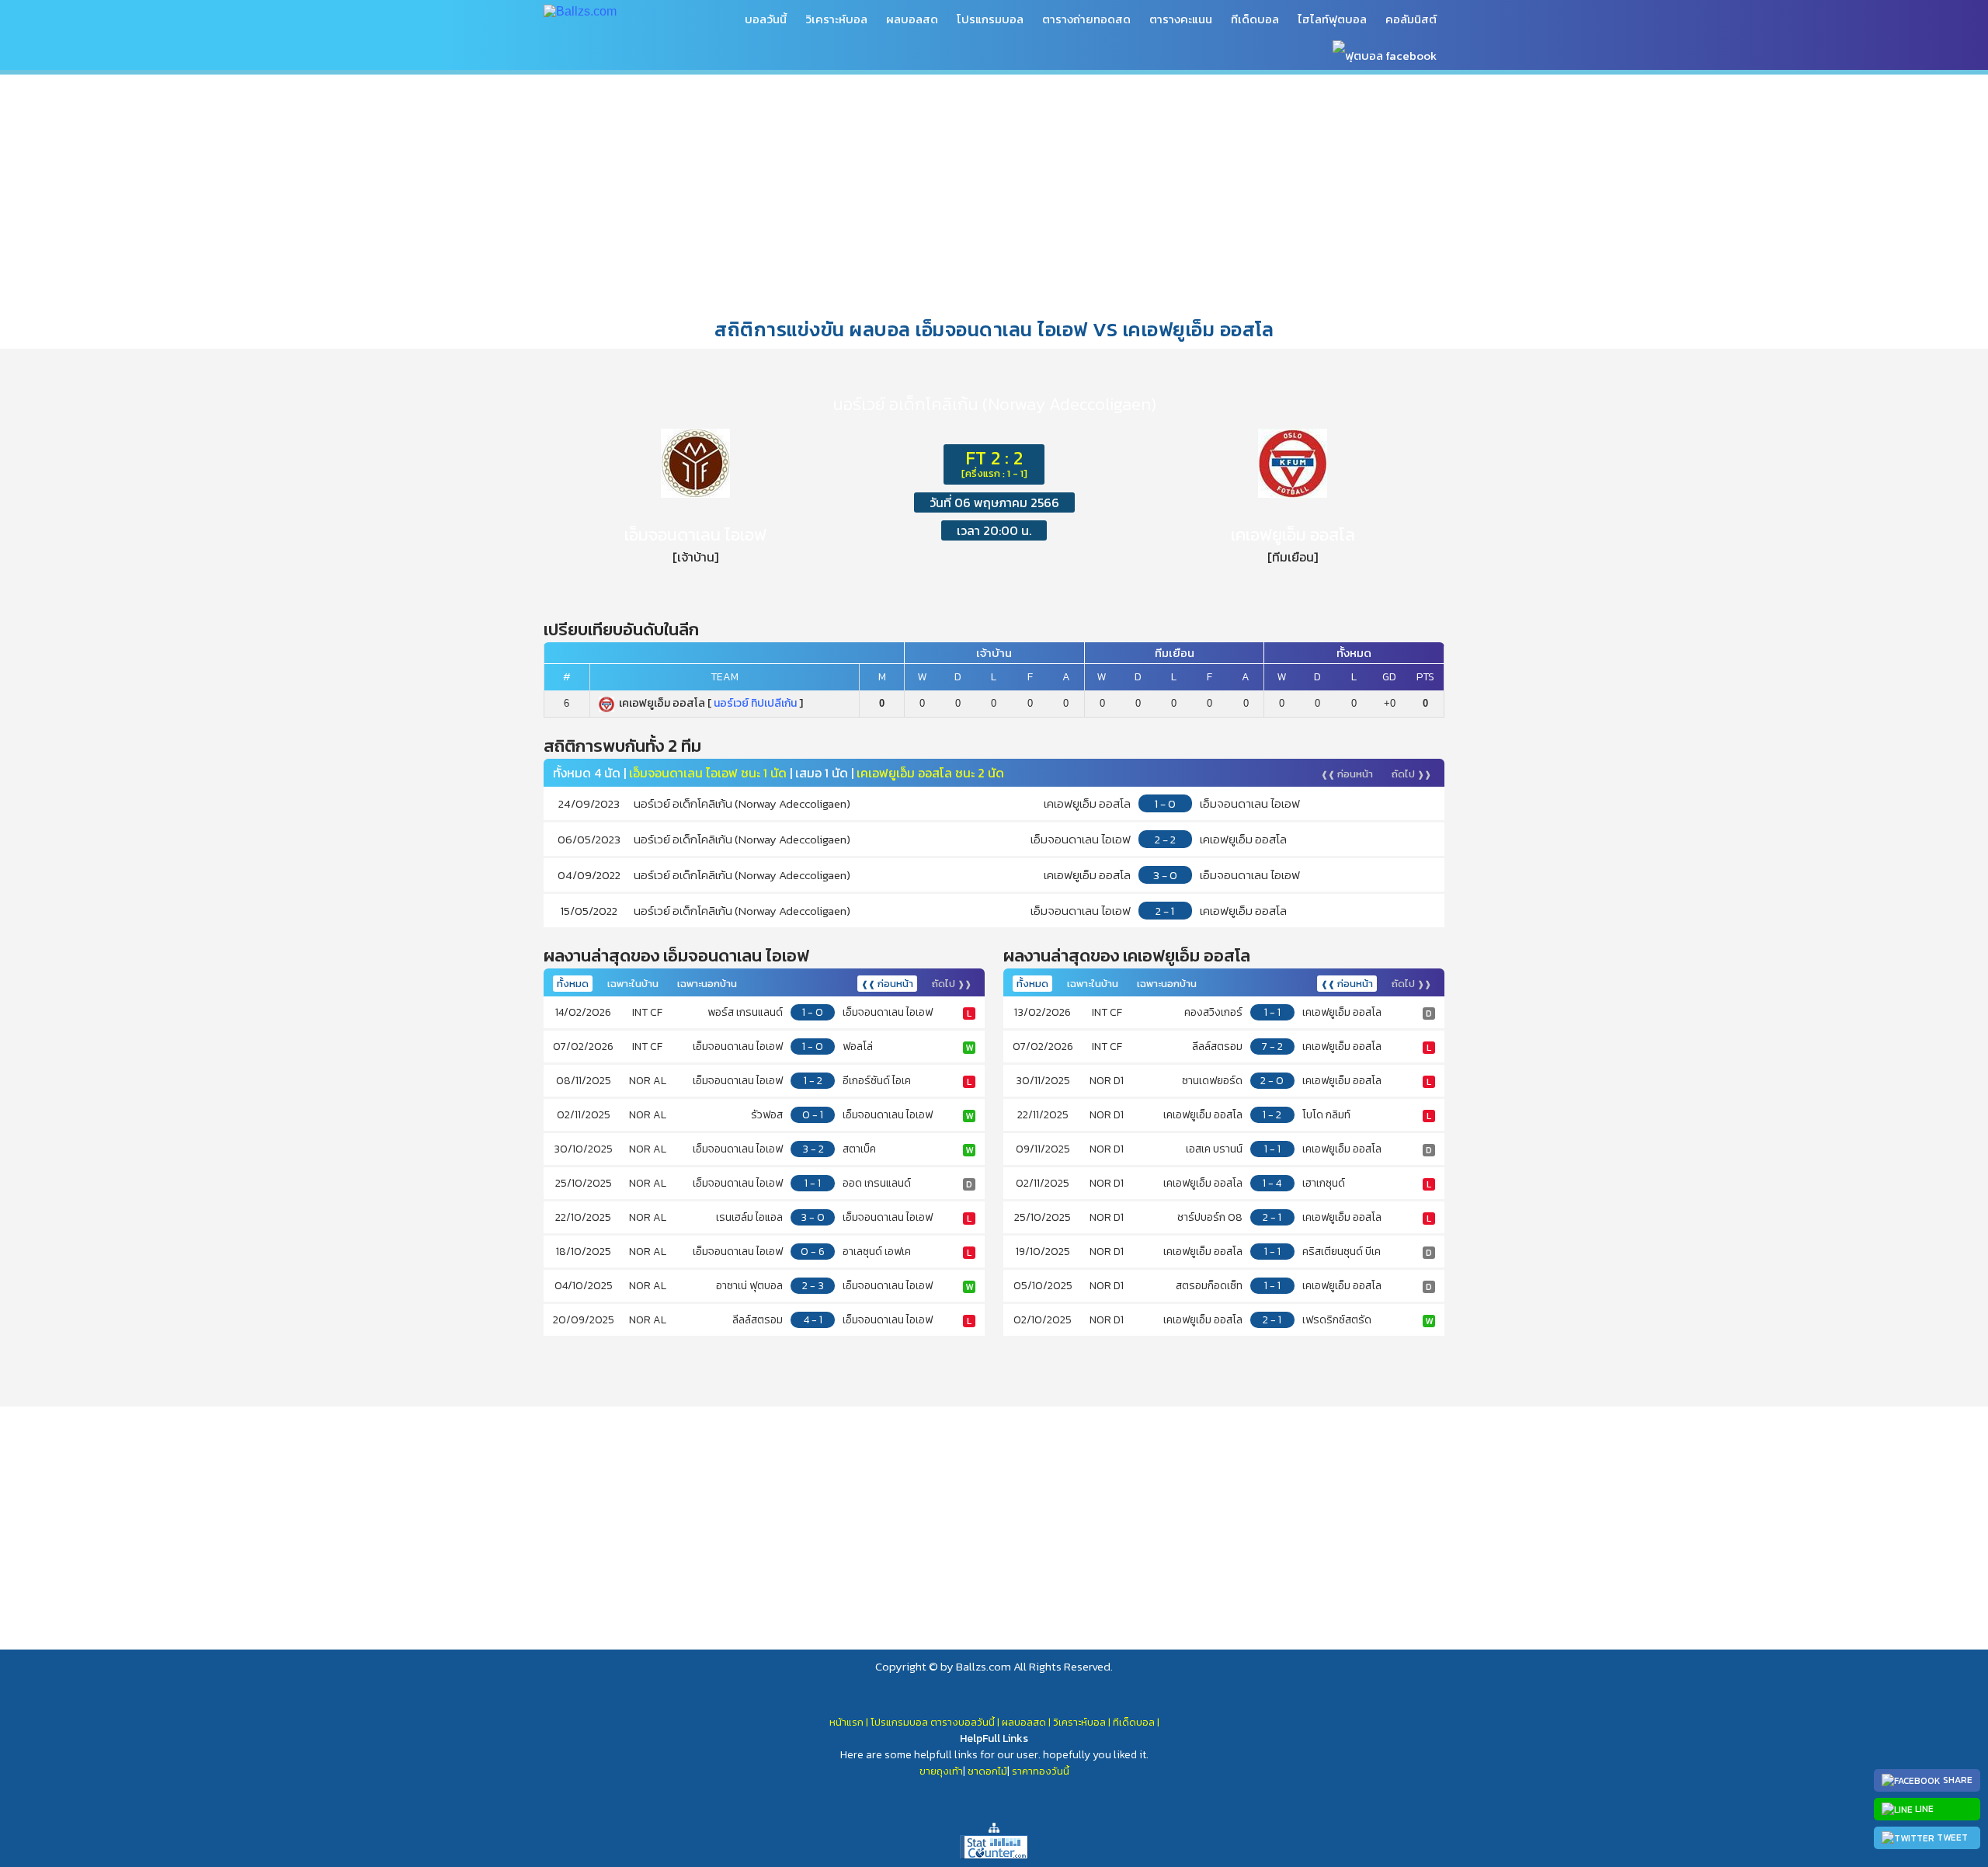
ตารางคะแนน (1181, 19)
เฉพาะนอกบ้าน (707, 984)
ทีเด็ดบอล (1255, 19)
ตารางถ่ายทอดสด (1086, 19)
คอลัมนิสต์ (1411, 19)
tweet (1951, 1837)
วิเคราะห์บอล (836, 19)
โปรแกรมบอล (990, 19)
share (1957, 1780)
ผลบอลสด (912, 19)
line (1923, 1809)
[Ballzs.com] (580, 10)
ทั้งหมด (573, 984)
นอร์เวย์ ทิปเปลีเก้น (755, 703)
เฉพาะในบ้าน (633, 984)
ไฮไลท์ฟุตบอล (1332, 19)
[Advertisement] (994, 193)
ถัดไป (1411, 774)
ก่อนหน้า (1347, 774)
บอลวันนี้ (766, 19)
